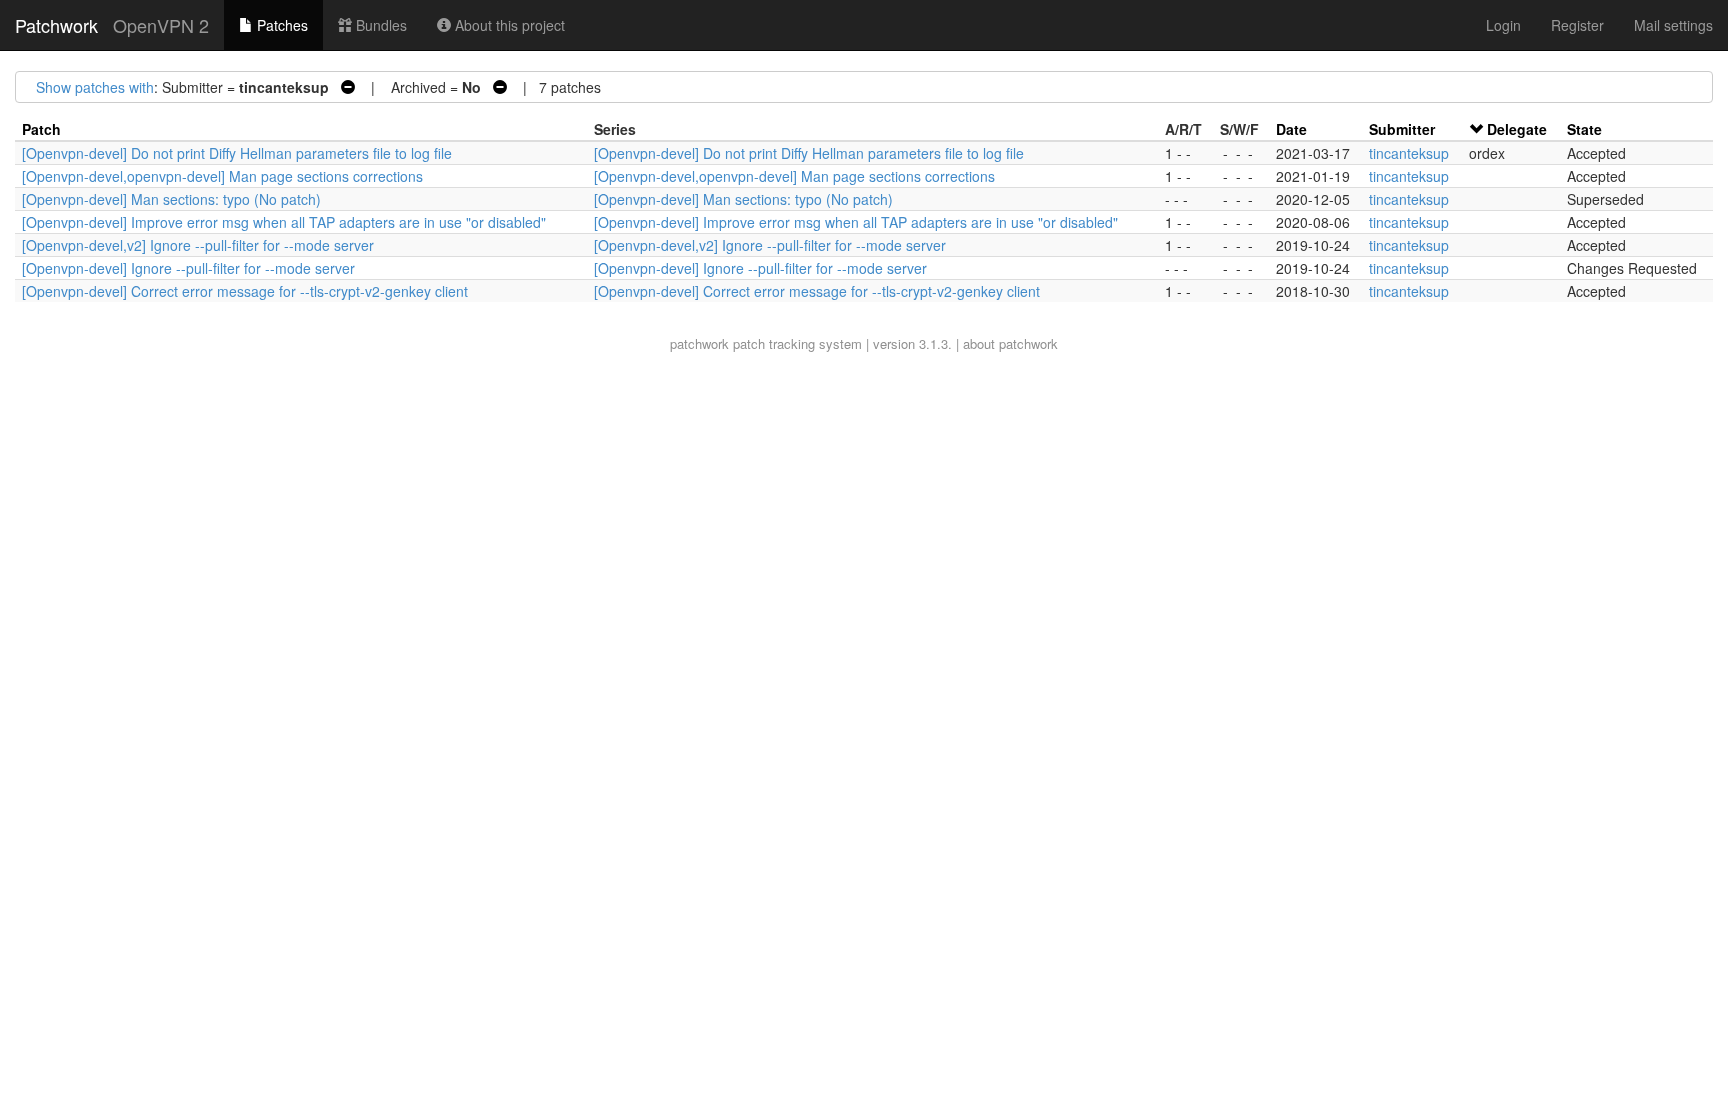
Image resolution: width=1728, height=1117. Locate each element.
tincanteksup (1409, 153)
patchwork (699, 343)
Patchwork (56, 25)
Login (1503, 25)
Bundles (379, 25)
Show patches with (95, 87)
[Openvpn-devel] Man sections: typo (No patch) (171, 199)
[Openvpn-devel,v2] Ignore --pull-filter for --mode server (198, 245)
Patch (41, 129)
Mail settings (1673, 25)
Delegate (1517, 129)
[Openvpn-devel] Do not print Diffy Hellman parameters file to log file (237, 153)
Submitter (1402, 129)
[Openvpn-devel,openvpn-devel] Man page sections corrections (222, 176)
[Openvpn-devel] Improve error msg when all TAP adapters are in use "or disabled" (284, 222)
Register (1577, 25)
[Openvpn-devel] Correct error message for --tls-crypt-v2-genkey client (245, 291)
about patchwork (1010, 343)
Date (1291, 129)
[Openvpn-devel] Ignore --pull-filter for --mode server (188, 268)
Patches (280, 25)
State (1584, 129)
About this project (508, 25)
